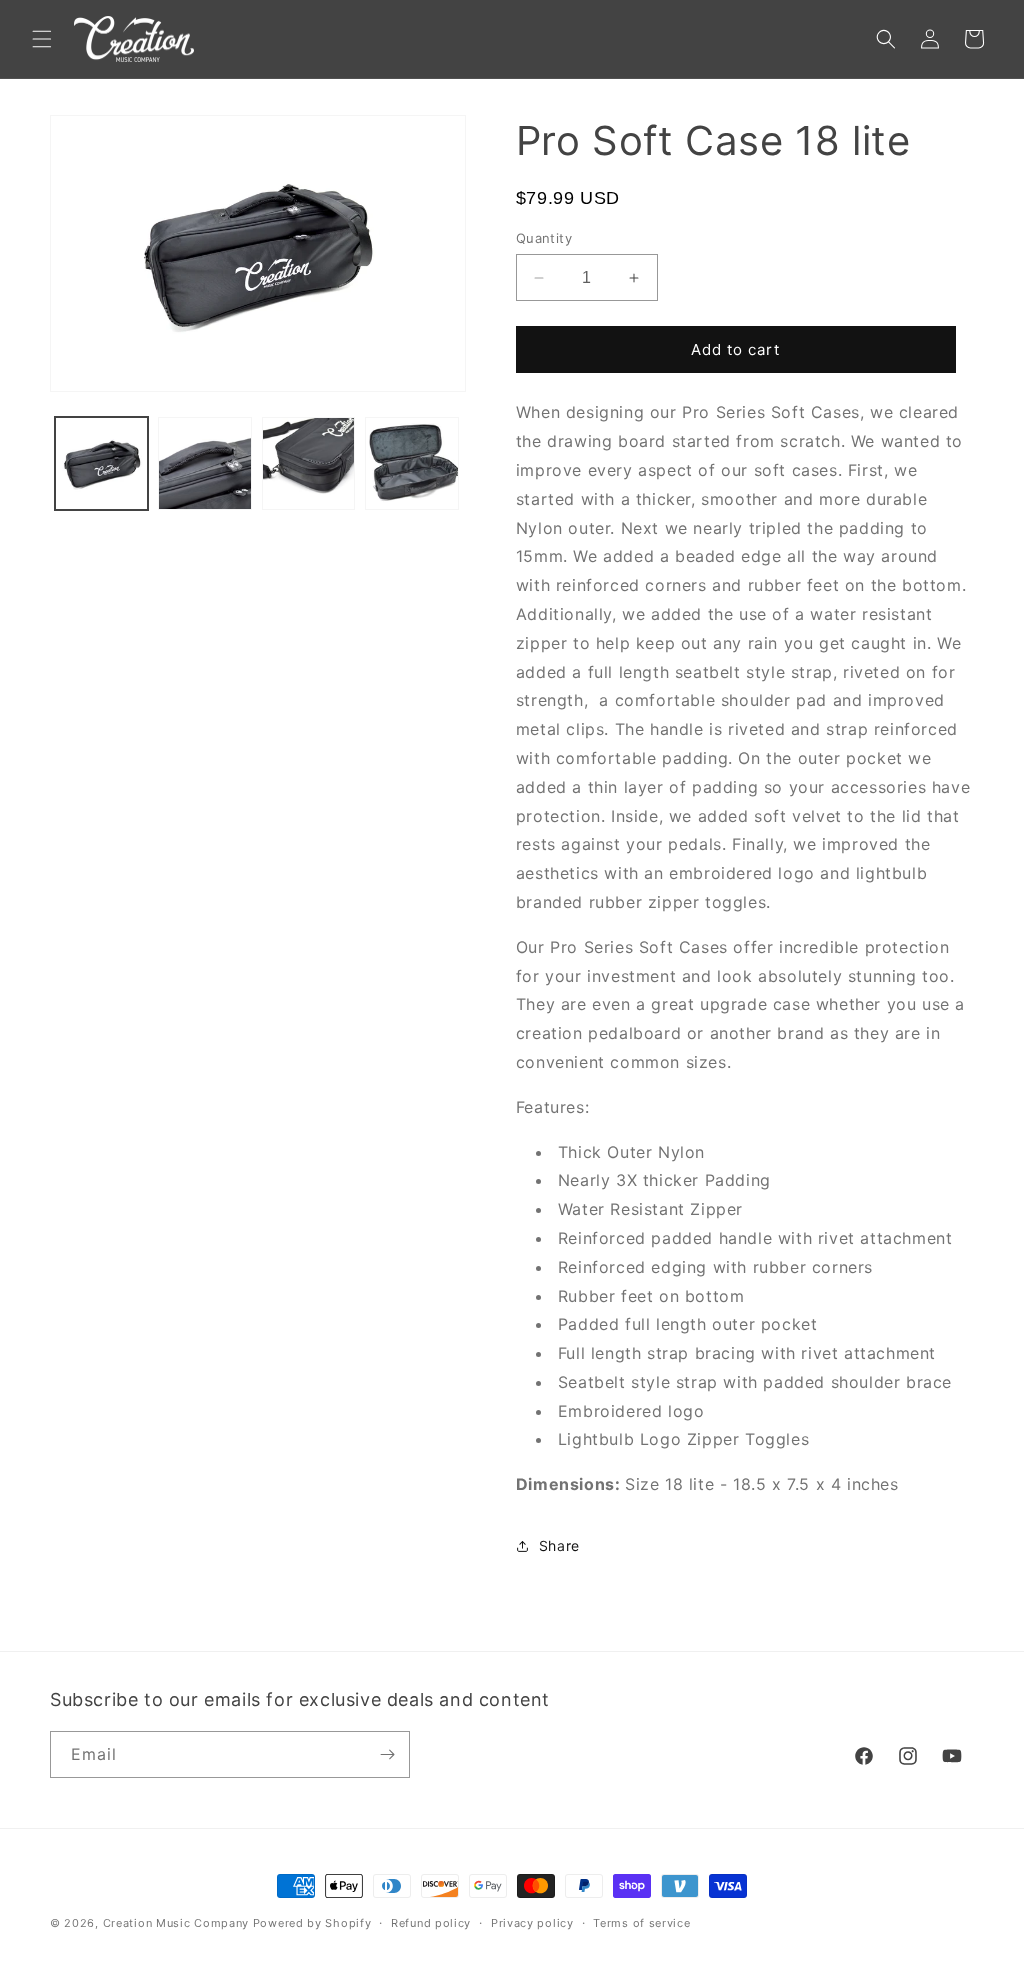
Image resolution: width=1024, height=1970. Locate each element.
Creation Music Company (176, 1923)
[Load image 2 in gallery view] (204, 463)
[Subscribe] (387, 1754)
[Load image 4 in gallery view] (411, 463)
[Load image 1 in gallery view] (101, 463)
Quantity (544, 238)
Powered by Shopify (312, 1923)
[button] (42, 39)
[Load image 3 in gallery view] (308, 463)
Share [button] (559, 1545)
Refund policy (431, 1923)
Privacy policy (532, 1923)
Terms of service (641, 1923)
